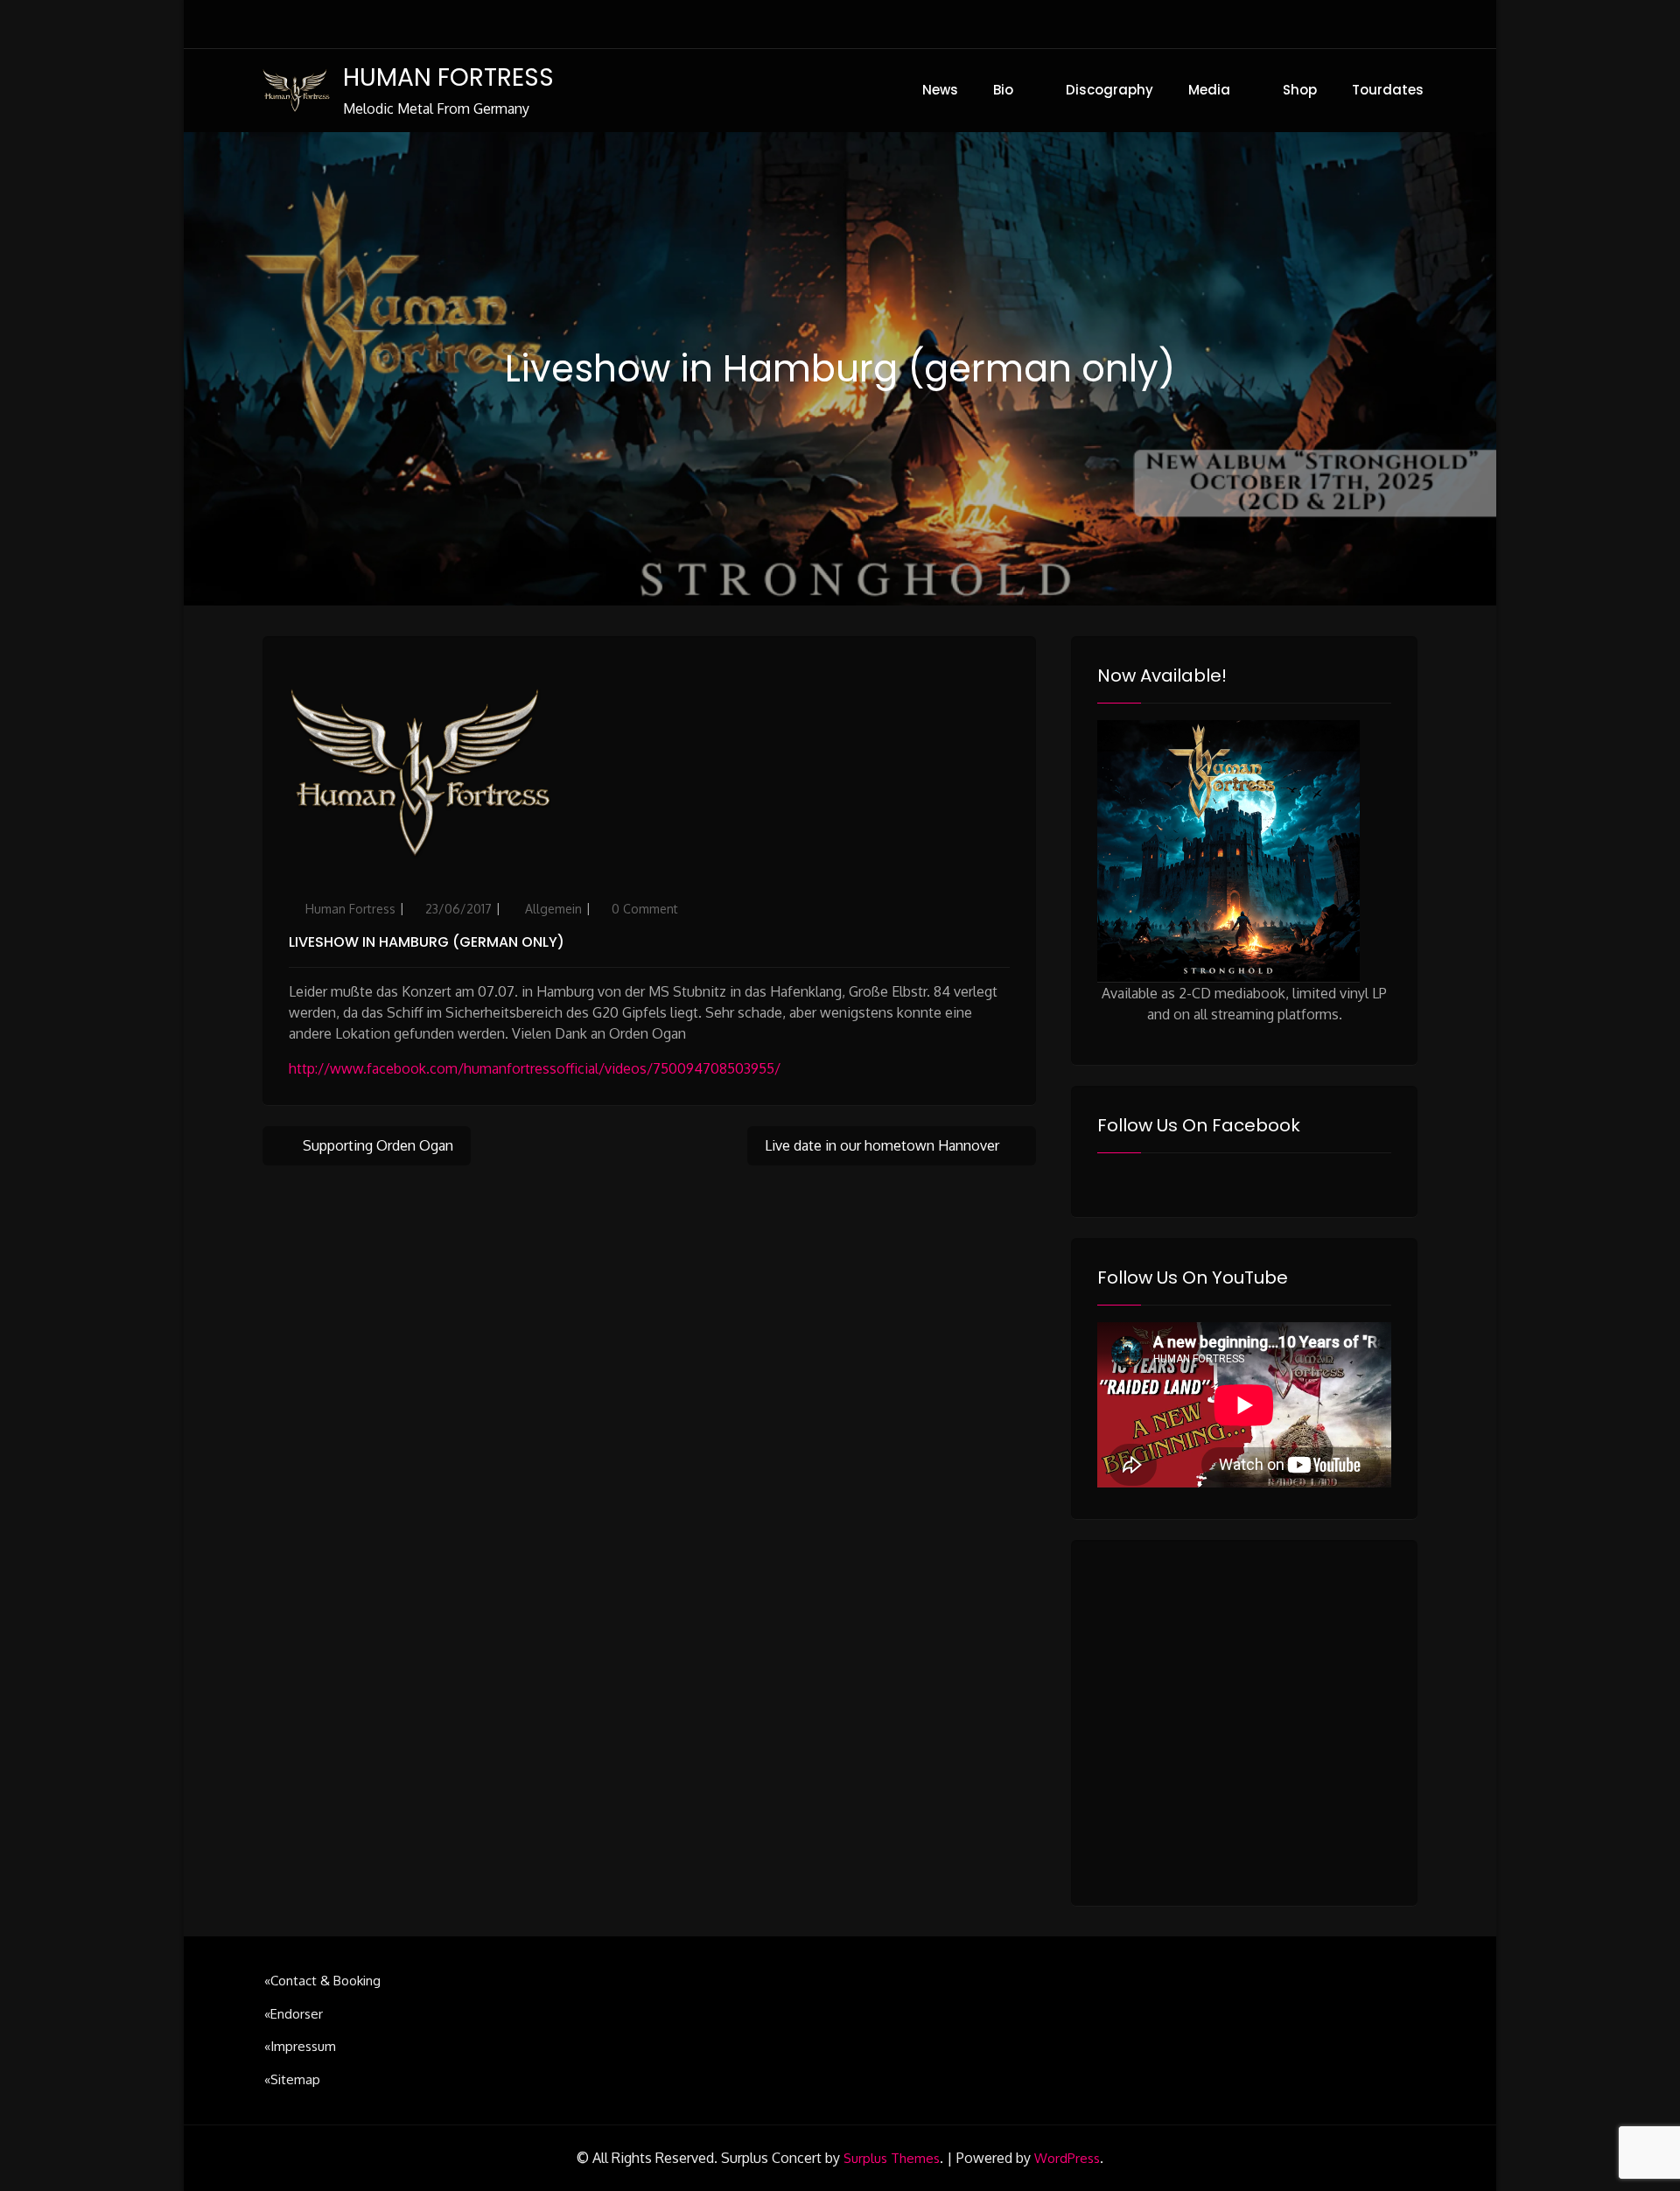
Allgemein (553, 909)
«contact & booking (322, 1981)
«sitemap (292, 2079)
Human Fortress (350, 909)
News (940, 90)
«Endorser (294, 2014)
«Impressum (300, 2046)
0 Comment (645, 909)
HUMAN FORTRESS (448, 77)
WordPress (1067, 2158)
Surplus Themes (892, 2158)
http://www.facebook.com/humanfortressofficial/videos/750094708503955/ (535, 1068)
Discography (1109, 90)
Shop (1300, 90)
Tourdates (1388, 90)
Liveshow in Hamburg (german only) (427, 942)
